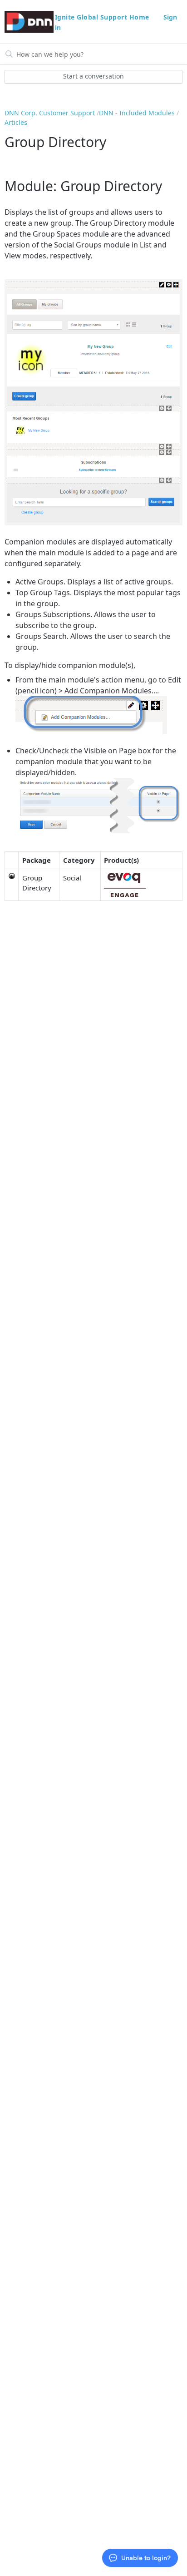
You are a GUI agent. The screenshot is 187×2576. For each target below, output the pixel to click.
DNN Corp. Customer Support (50, 113)
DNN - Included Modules (137, 113)
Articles (16, 122)
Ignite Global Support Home (103, 17)
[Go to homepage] (29, 22)
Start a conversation (93, 76)
